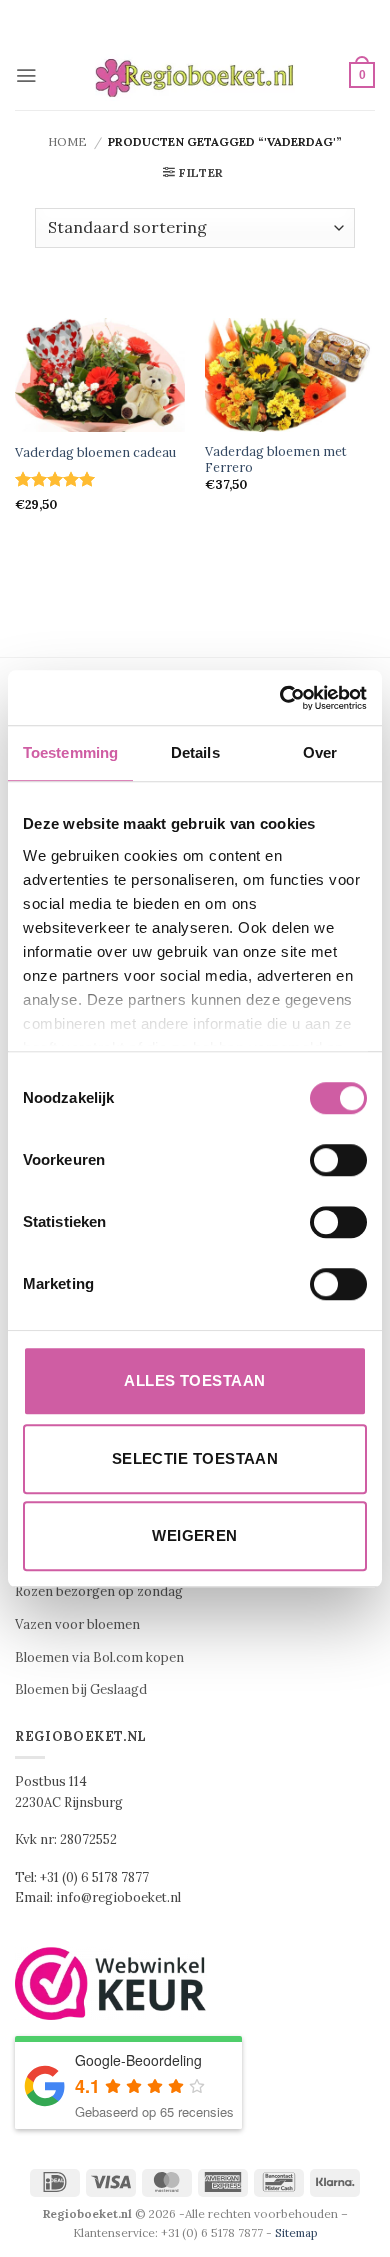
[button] (26, 75)
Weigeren (195, 1535)
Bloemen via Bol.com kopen (99, 1657)
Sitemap (296, 2232)
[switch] (338, 1160)
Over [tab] (320, 752)
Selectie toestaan (195, 1458)
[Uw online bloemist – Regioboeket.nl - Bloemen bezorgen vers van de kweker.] (195, 75)
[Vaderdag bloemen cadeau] (100, 375)
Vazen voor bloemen (77, 1624)
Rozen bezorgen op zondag (99, 1591)
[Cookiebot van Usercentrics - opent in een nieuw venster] (280, 698)
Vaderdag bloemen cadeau (95, 452)
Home (67, 141)
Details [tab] (195, 752)
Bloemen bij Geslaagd (81, 1689)
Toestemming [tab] (70, 752)
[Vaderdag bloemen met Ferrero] (290, 375)
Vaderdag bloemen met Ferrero (276, 459)
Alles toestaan (194, 1380)
